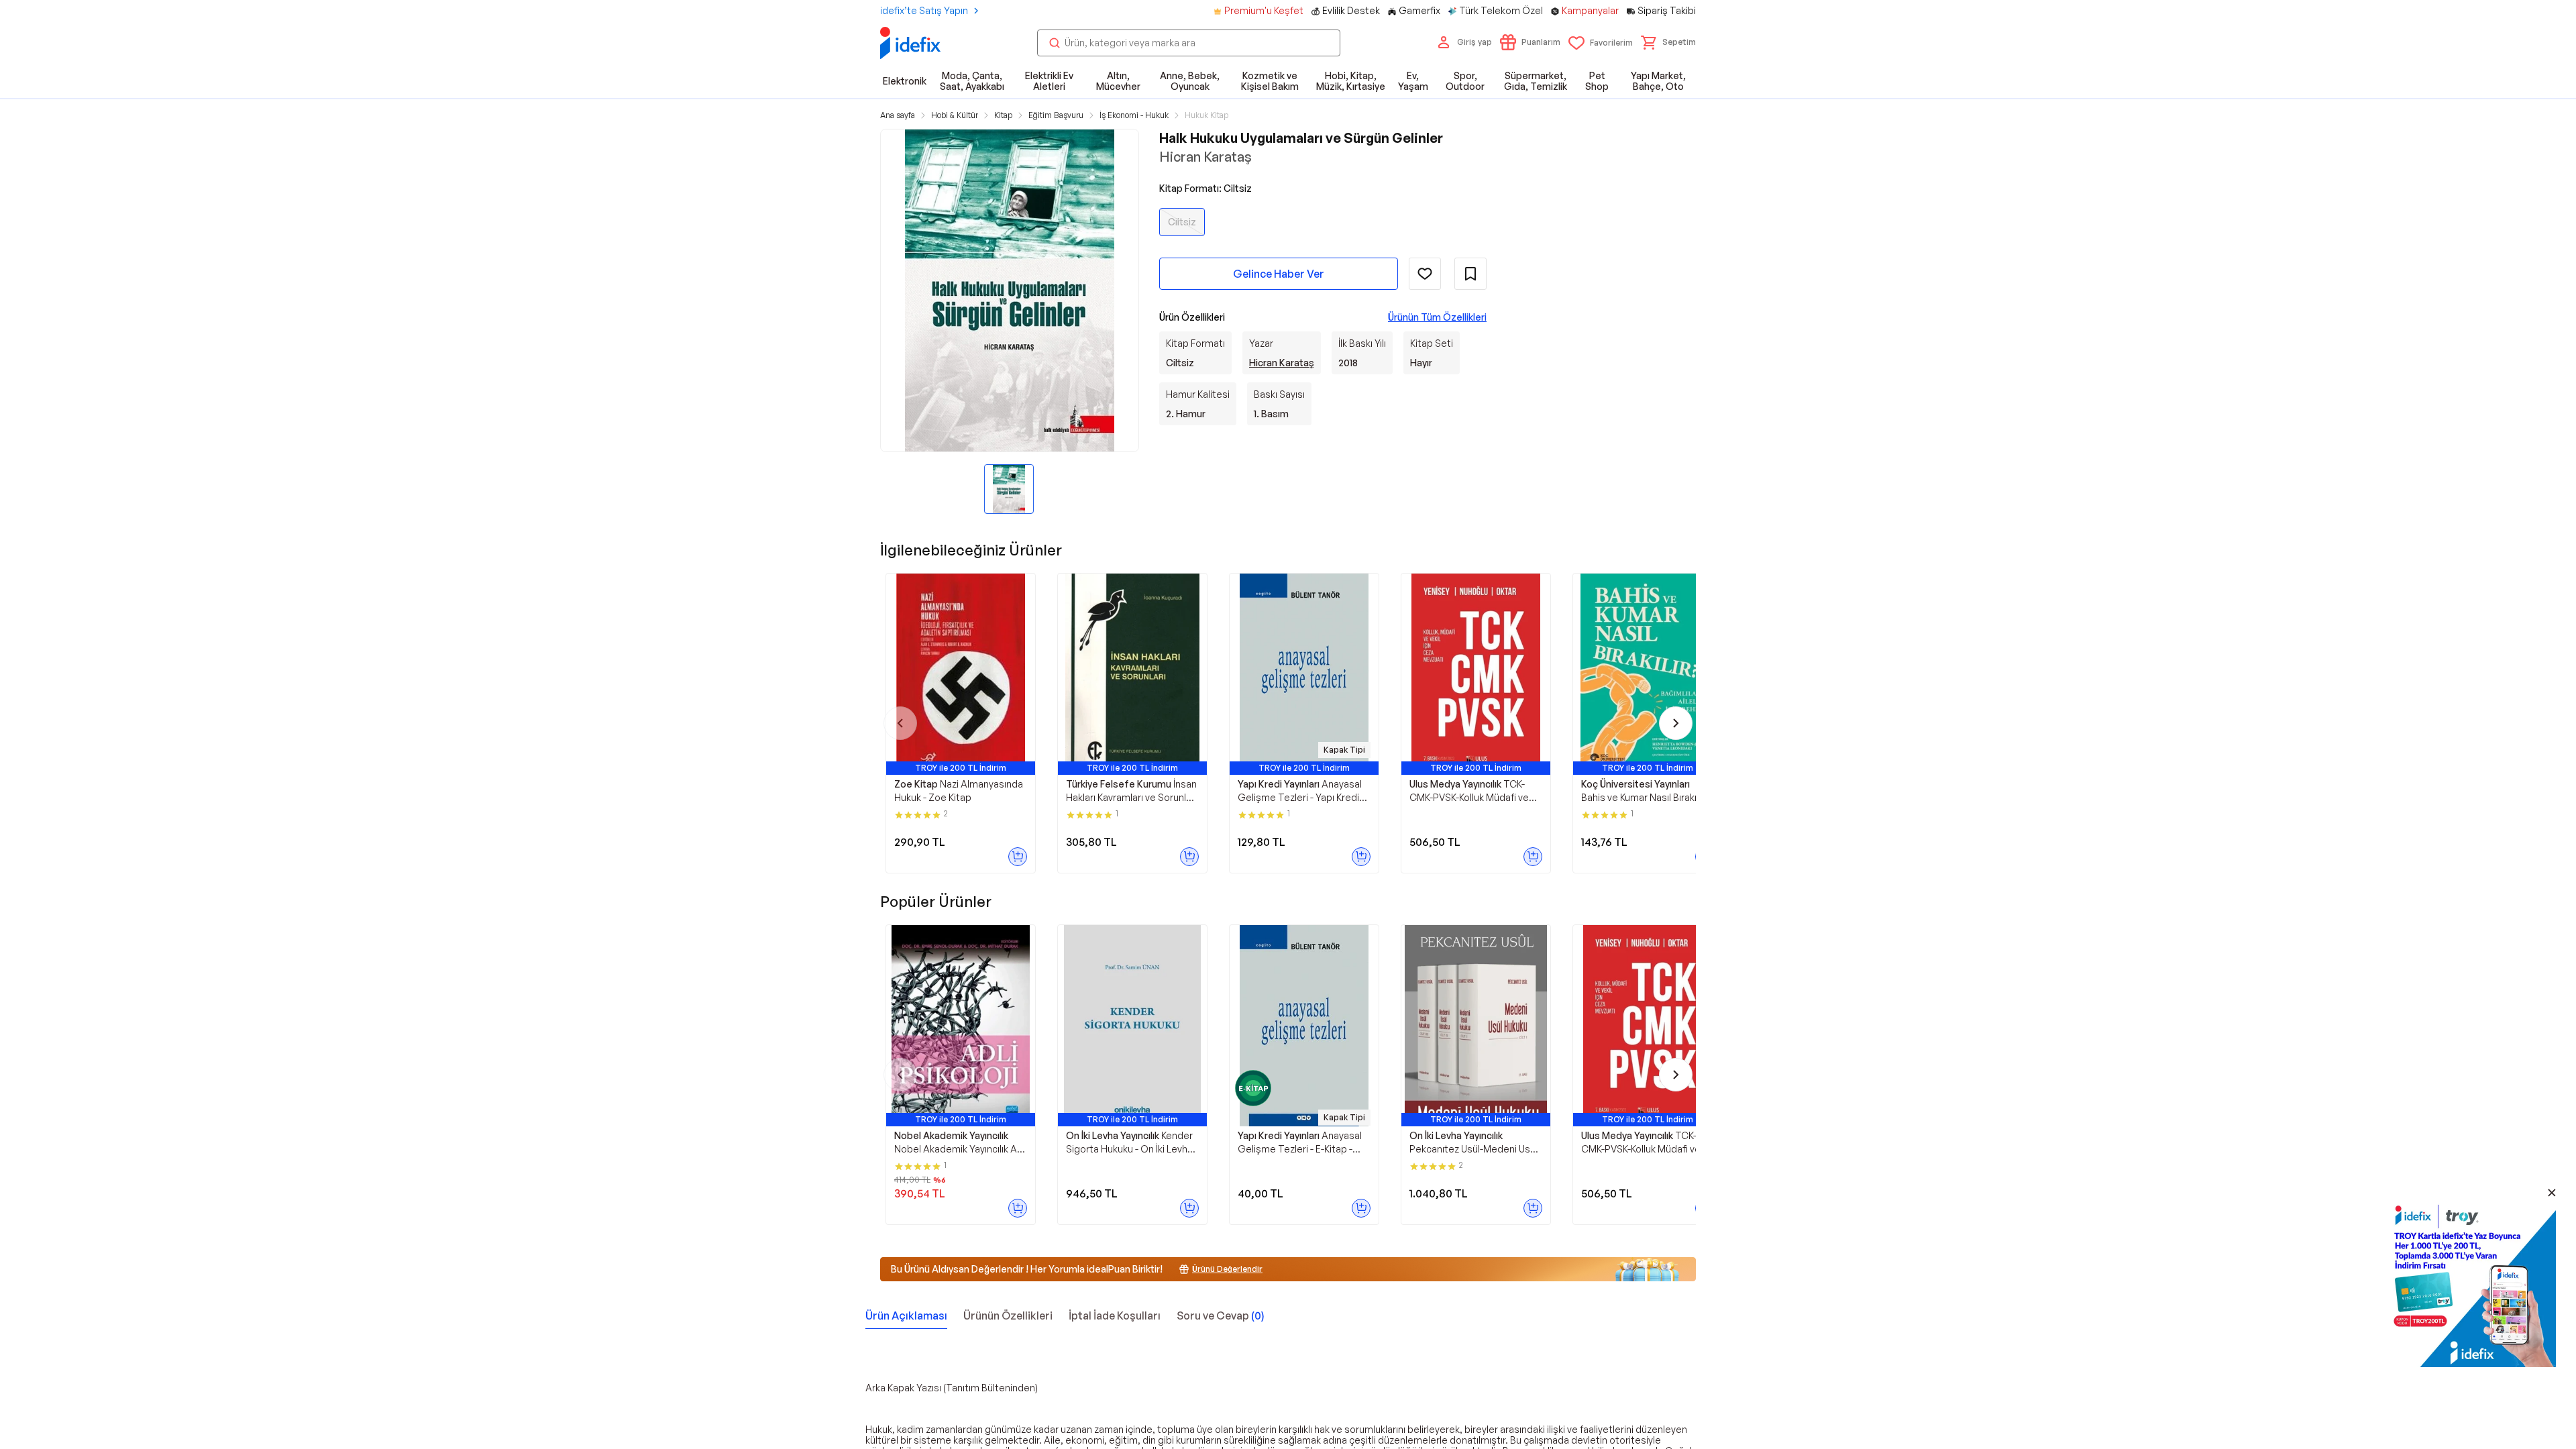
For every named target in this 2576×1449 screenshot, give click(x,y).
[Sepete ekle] (1018, 857)
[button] (1668, 42)
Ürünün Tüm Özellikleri (1437, 317)
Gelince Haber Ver (1279, 274)
